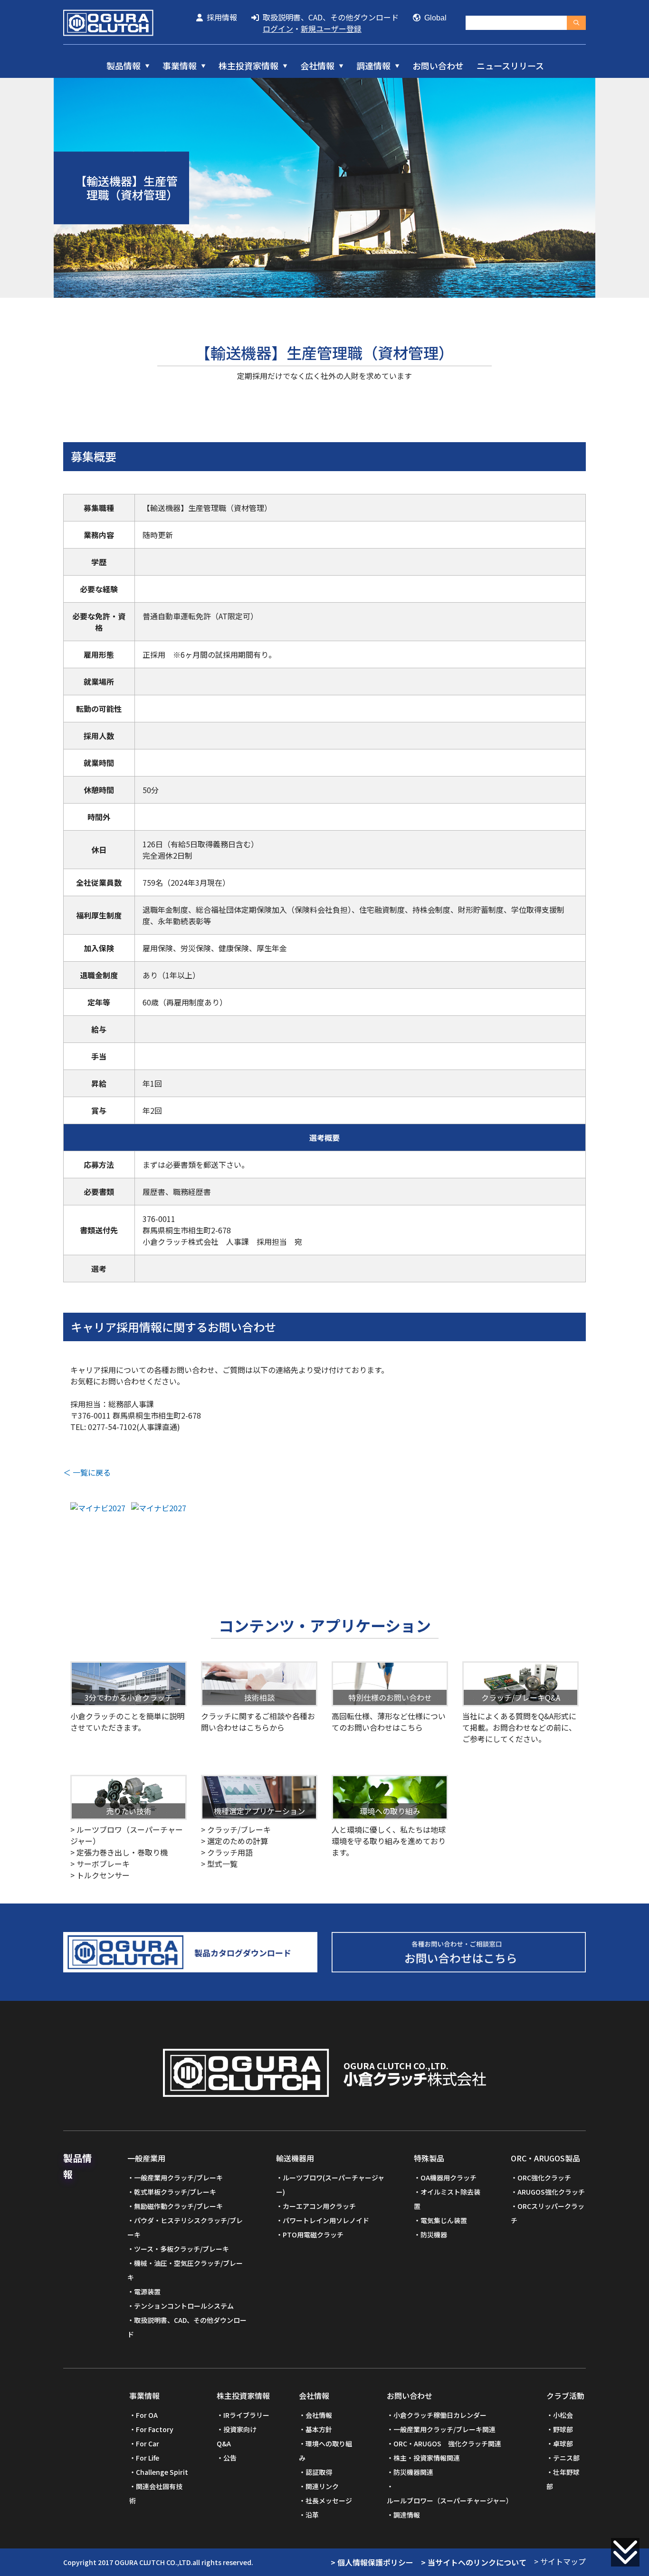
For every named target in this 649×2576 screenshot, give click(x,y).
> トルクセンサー (100, 1875)
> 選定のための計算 (234, 1841)
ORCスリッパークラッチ (548, 2213)
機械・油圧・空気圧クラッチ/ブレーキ (185, 2270)
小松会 (563, 2415)
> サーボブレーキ (100, 1864)
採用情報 (220, 17)
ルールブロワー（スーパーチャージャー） (450, 2500)
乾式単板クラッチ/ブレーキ (175, 2192)
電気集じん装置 (444, 2220)
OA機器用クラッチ (449, 2178)
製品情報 (124, 66)
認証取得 (319, 2472)
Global (434, 18)
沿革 (312, 2515)
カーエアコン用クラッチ (319, 2206)
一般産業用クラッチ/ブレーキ (178, 2178)
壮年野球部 (563, 2479)
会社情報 (317, 66)
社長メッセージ (329, 2500)
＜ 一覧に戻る (87, 1472)
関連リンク (322, 2486)
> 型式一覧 (219, 1864)
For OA (147, 2415)
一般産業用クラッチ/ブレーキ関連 (444, 2429)
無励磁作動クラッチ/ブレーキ (178, 2206)
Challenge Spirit (162, 2472)
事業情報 (180, 66)
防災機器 (434, 2235)
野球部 (563, 2429)
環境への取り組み (325, 2451)
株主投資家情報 (248, 66)
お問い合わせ (438, 66)
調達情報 (373, 66)
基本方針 (319, 2429)
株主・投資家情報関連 (427, 2458)
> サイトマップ (560, 2561)
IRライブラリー (246, 2415)
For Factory (155, 2429)
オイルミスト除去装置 (447, 2199)
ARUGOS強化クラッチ (551, 2192)
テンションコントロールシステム (184, 2306)
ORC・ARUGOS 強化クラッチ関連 (447, 2443)
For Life (148, 2458)
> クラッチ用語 (227, 1852)
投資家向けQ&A (237, 2436)
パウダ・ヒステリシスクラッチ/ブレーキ (185, 2227)
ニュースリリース (510, 66)
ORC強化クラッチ (544, 2178)
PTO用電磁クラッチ (313, 2235)
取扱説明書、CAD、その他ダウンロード (329, 17)
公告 (230, 2458)
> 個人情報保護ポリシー (372, 2562)
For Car (148, 2443)
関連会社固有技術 (156, 2493)
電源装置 (147, 2292)
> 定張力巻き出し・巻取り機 (119, 1852)
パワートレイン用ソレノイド (326, 2220)
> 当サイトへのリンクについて (474, 2562)
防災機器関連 (413, 2472)
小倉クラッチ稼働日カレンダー (440, 2415)
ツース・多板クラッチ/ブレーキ (181, 2249)
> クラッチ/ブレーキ (236, 1829)
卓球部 (563, 2443)
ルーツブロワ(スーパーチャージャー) (330, 2185)
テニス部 (566, 2458)
